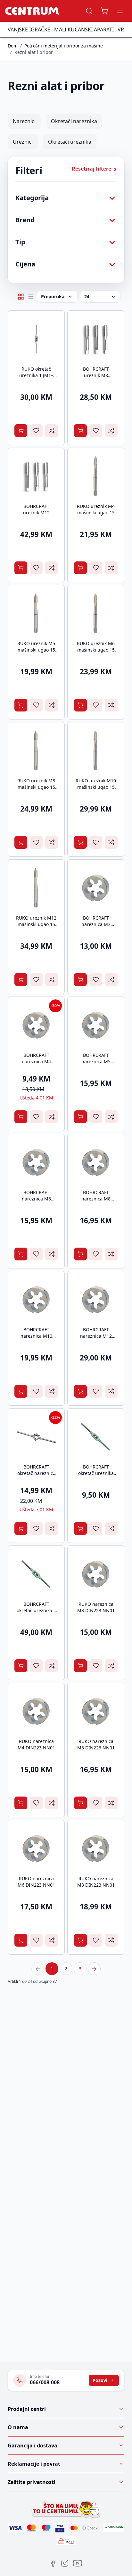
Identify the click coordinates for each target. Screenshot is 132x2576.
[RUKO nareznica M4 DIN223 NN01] (36, 1711)
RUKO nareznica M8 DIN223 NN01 (96, 1882)
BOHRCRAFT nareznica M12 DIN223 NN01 (96, 1336)
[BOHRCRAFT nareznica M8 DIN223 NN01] (96, 1162)
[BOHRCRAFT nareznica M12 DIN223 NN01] (96, 1300)
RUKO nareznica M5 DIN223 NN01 (96, 1744)
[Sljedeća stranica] (94, 1969)
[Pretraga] (89, 11)
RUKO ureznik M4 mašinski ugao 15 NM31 (96, 513)
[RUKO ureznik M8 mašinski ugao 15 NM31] (36, 751)
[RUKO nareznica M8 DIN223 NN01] (96, 1848)
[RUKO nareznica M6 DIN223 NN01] (36, 1848)
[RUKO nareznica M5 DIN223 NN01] (96, 1711)
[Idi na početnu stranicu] (32, 11)
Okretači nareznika (74, 121)
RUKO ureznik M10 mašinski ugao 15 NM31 (96, 787)
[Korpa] (104, 11)
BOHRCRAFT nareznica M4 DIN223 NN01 (36, 1061)
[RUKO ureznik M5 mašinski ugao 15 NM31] (36, 613)
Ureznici (23, 142)
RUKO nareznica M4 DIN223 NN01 (36, 1744)
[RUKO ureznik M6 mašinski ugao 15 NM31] (96, 613)
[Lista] (31, 297)
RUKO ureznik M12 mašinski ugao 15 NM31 (36, 924)
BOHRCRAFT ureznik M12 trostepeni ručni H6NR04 (36, 516)
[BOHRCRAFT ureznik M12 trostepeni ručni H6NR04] (36, 476)
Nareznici (24, 121)
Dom (13, 46)
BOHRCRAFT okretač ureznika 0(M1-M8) (96, 1473)
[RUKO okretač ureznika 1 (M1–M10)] (36, 339)
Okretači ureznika (70, 142)
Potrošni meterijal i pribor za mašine (64, 46)
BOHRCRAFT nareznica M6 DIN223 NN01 (36, 1199)
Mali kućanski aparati (84, 29)
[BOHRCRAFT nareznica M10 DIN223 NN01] (36, 1300)
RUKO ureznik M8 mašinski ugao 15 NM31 (36, 787)
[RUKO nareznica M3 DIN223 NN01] (96, 1574)
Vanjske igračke (29, 29)
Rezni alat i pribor (34, 52)
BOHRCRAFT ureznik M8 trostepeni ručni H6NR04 (96, 379)
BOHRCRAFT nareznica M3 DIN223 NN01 (96, 924)
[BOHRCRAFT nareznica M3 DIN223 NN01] (96, 888)
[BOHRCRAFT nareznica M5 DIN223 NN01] (96, 1025)
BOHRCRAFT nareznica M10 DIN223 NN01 (36, 1336)
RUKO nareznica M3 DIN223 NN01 (96, 1607)
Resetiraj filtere (94, 169)
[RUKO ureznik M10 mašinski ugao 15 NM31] (96, 751)
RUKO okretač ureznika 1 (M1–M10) (36, 375)
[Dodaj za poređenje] (52, 431)
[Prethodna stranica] (38, 1969)
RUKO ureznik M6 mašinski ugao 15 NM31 (96, 650)
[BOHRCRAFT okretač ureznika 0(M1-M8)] (96, 1437)
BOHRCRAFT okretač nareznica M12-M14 (36, 1473)
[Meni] (120, 11)
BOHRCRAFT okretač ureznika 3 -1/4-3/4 (36, 1610)
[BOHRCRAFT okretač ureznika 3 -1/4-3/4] (36, 1574)
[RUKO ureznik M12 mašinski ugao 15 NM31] (36, 888)
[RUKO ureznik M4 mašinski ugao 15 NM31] (96, 476)
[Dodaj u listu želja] (36, 431)
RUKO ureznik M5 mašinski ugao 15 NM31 (36, 650)
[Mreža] (21, 297)
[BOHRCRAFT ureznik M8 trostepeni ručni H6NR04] (96, 339)
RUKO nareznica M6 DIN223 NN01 (36, 1882)
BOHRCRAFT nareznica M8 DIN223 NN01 (96, 1199)
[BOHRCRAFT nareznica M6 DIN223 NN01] (36, 1162)
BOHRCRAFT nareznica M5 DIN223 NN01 (96, 1061)
